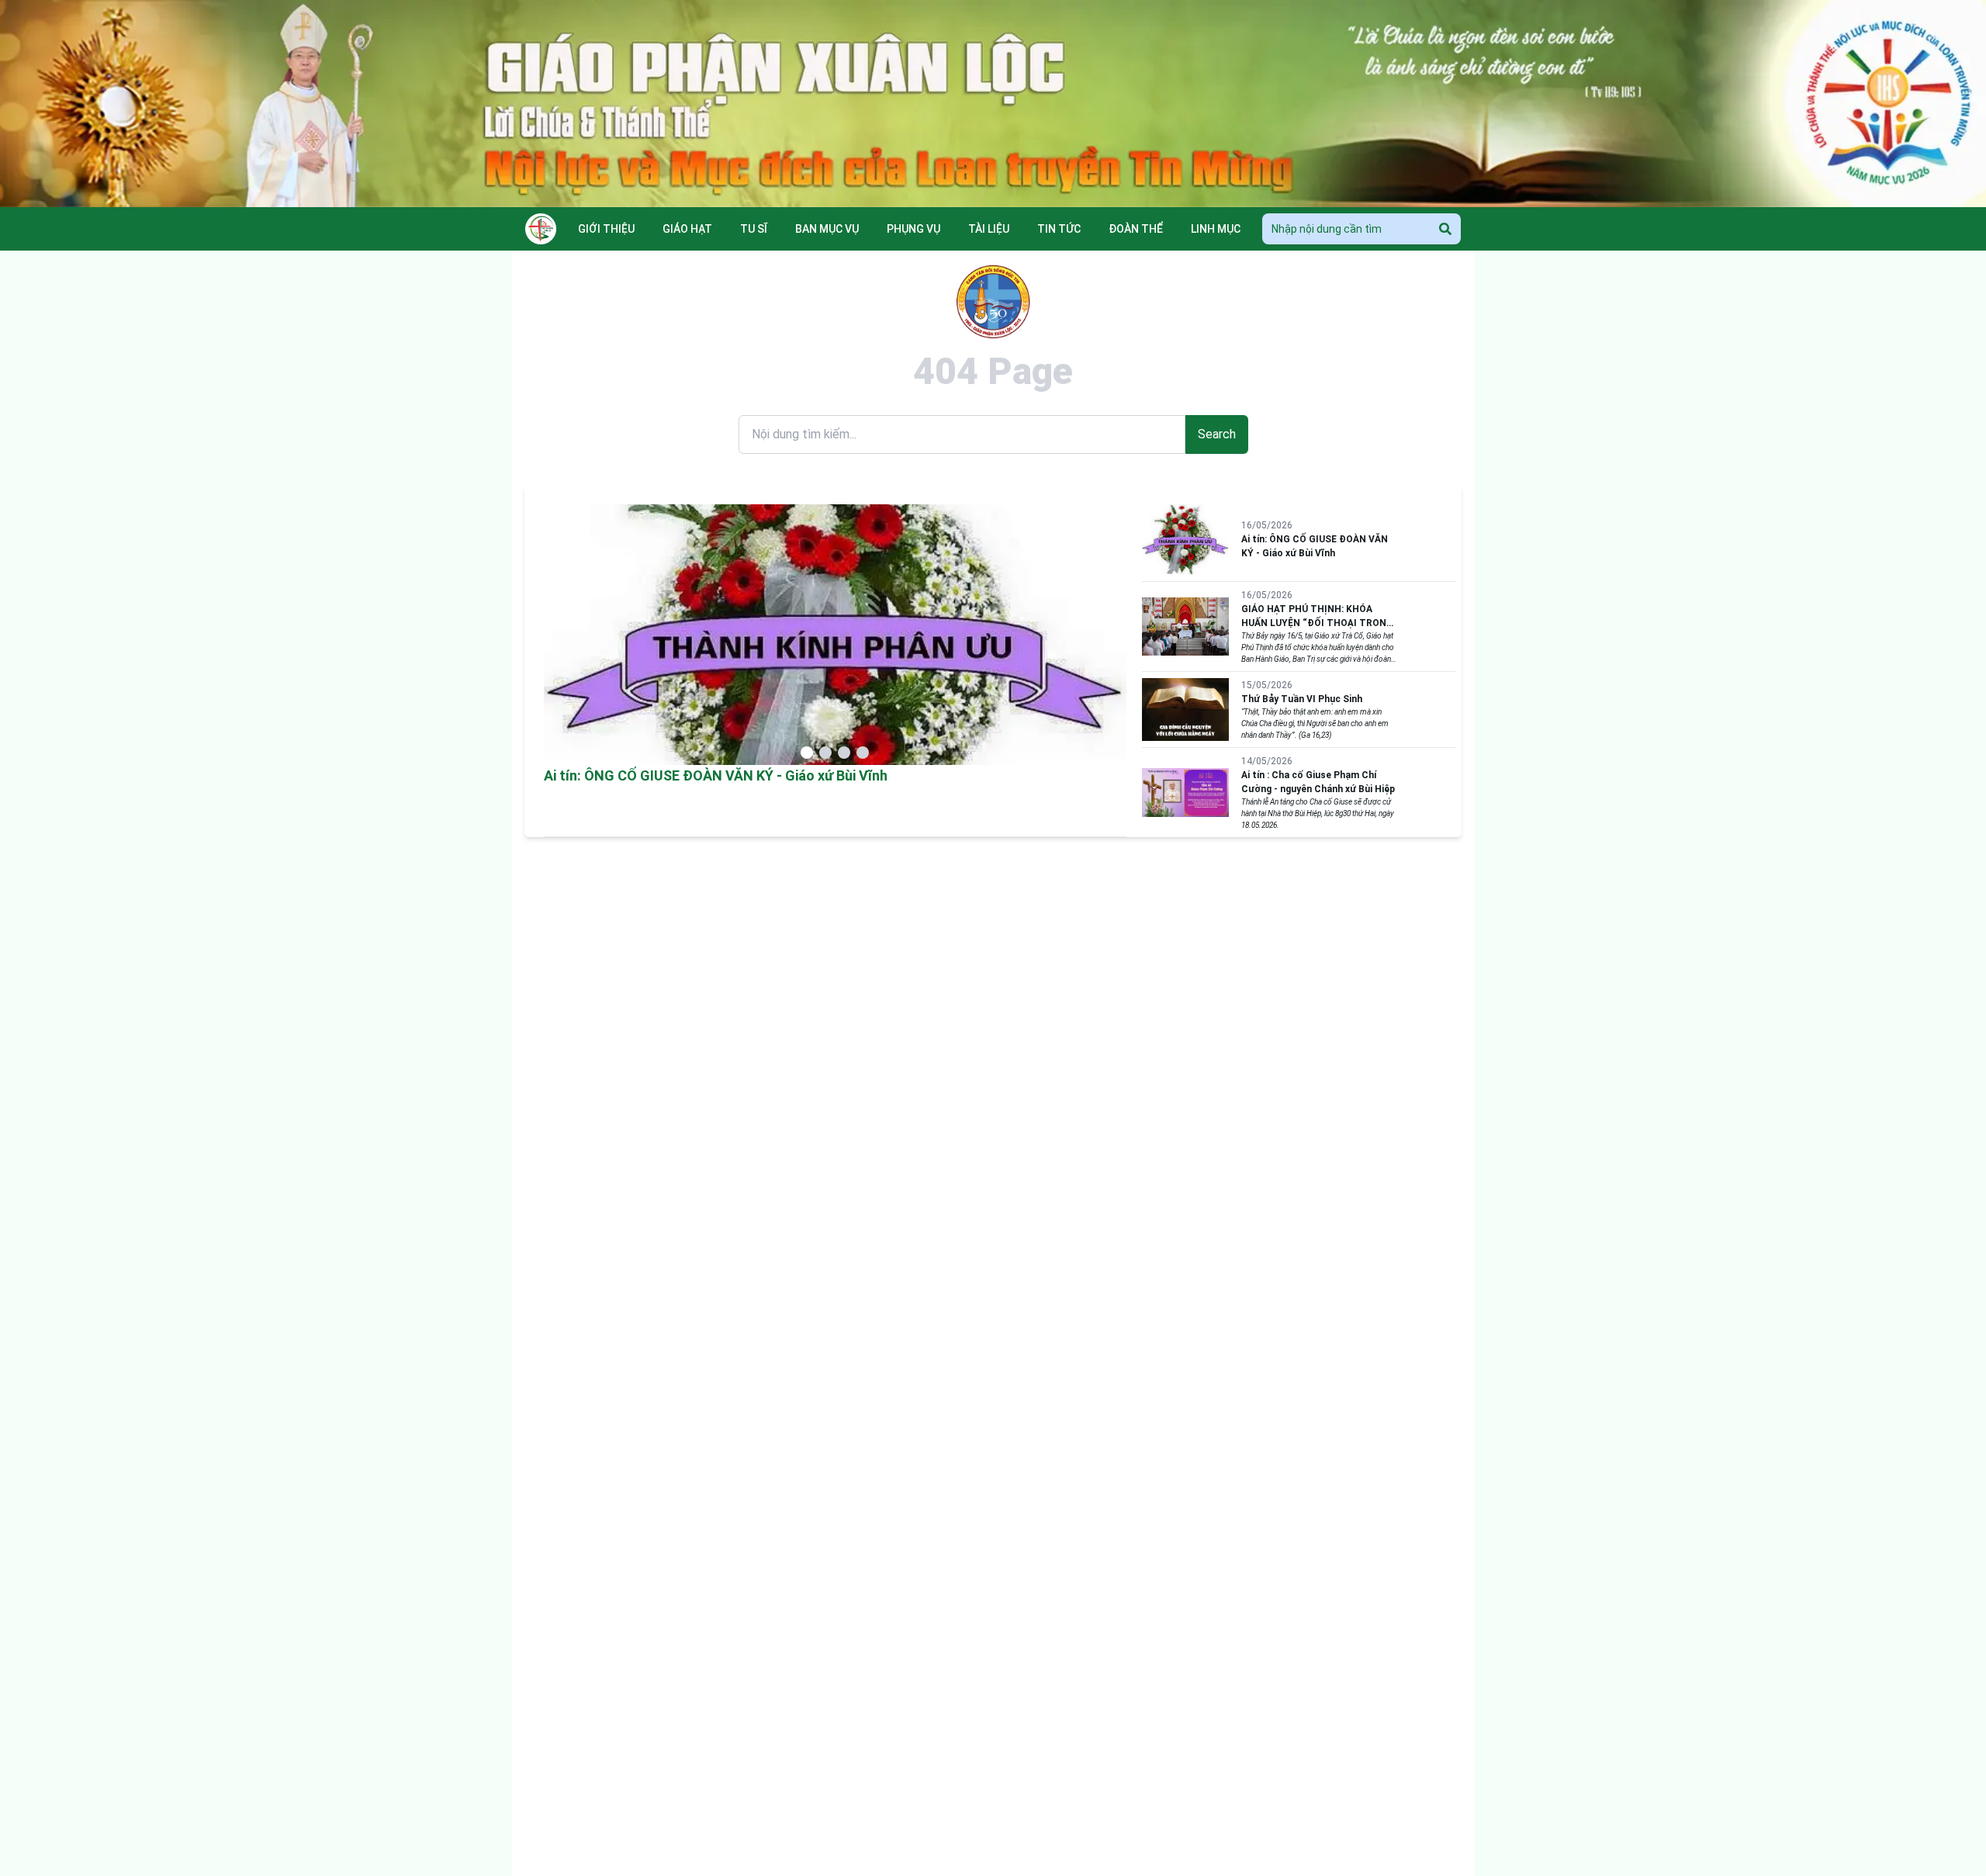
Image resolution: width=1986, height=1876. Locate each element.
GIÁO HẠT (687, 229)
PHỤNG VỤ (913, 229)
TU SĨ (754, 229)
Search (1217, 434)
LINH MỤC (1216, 229)
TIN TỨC (1059, 229)
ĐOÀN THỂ (1136, 229)
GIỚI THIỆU (606, 229)
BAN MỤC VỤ (827, 229)
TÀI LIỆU (989, 229)
